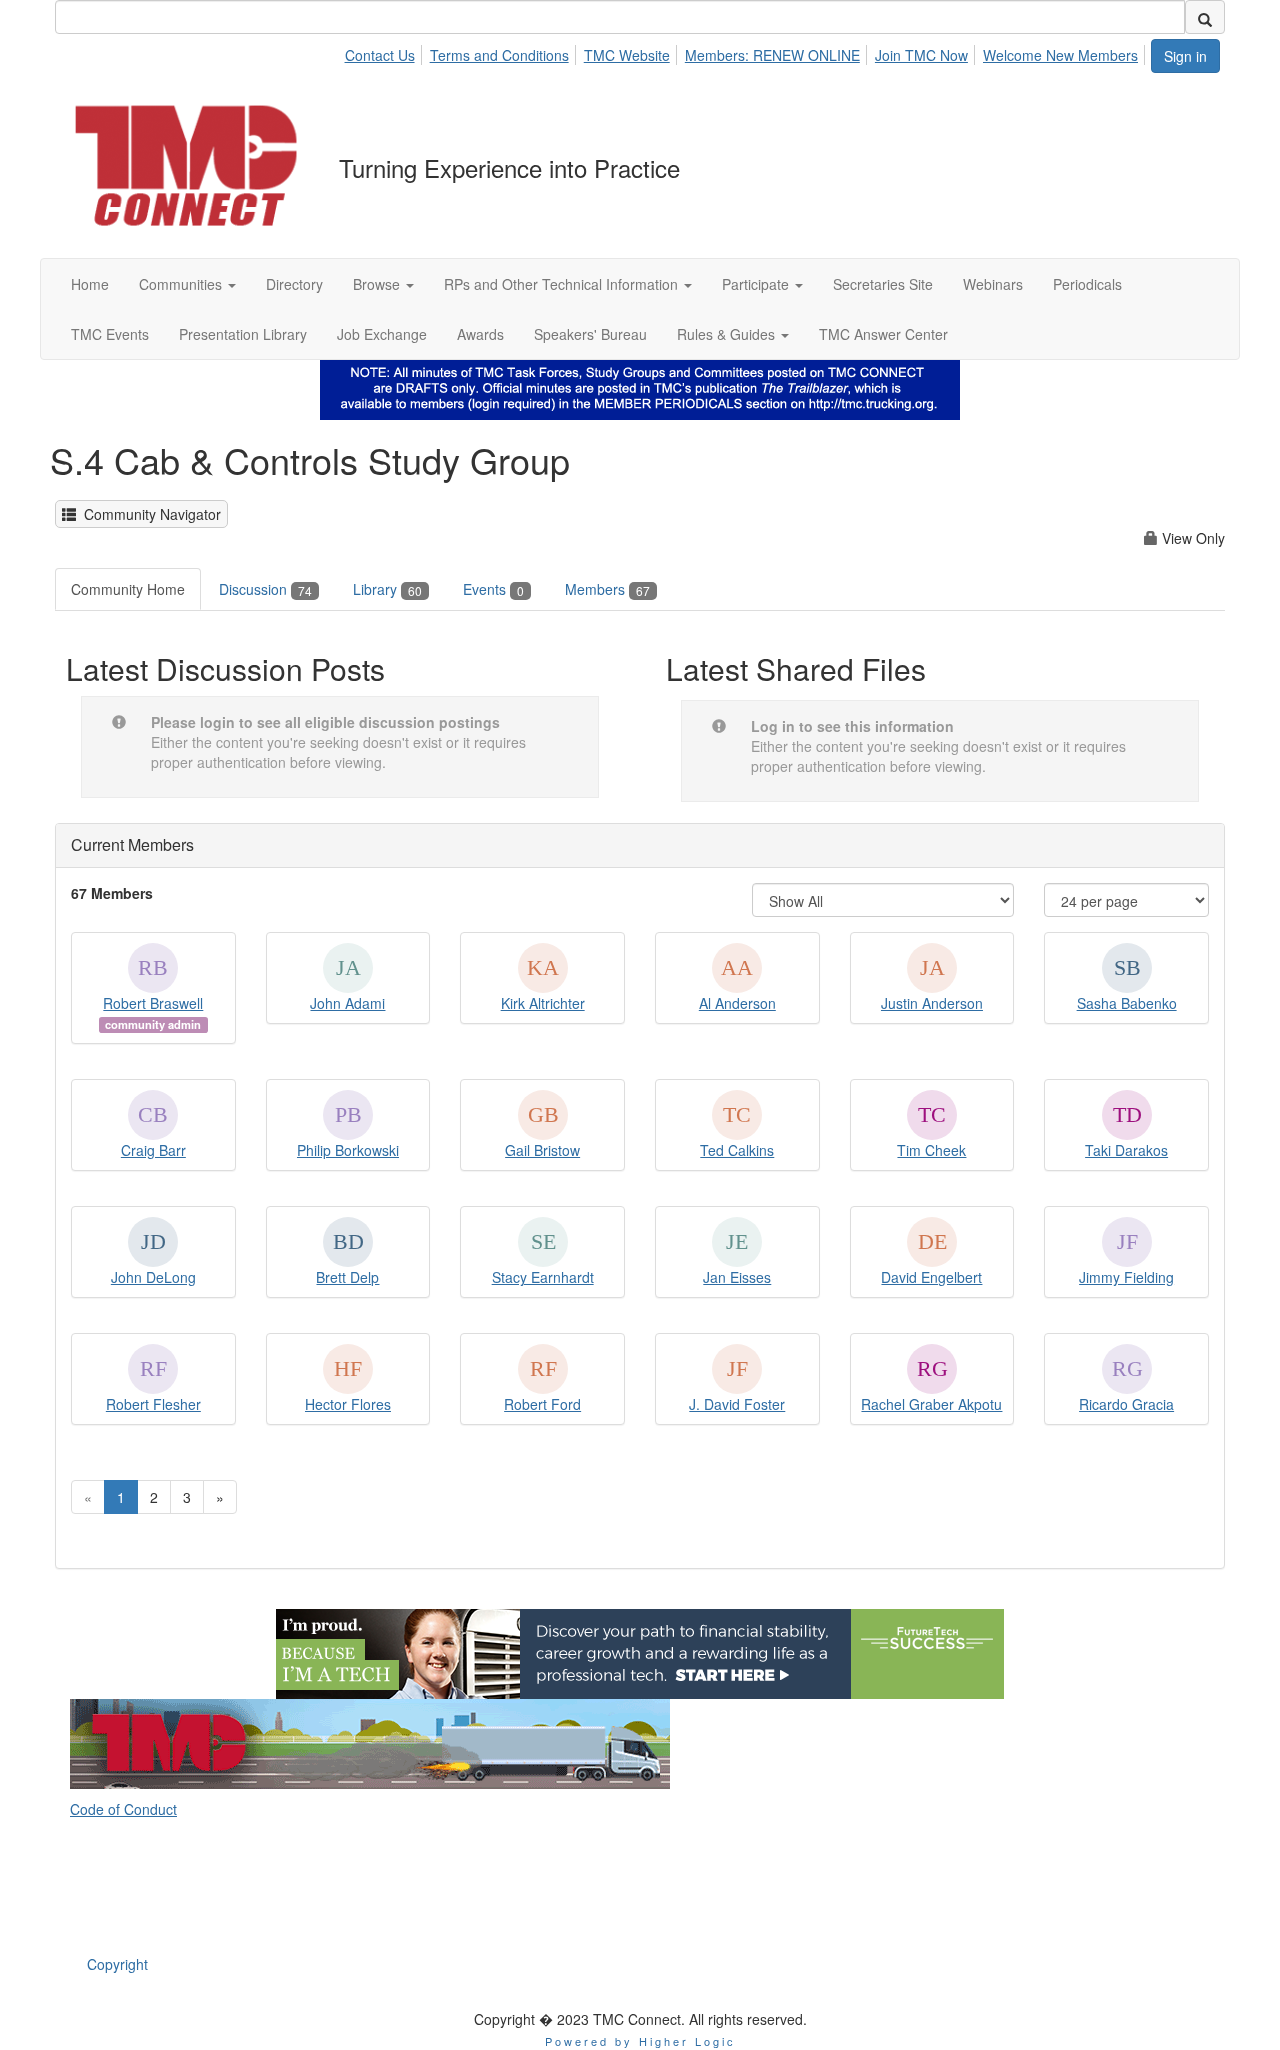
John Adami (347, 1003)
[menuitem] (384, 52)
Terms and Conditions (499, 55)
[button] (187, 284)
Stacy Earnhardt (543, 1277)
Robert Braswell (153, 1003)
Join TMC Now (921, 55)
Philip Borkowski (348, 1150)
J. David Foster (737, 1404)
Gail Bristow (542, 1150)
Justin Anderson (932, 1003)
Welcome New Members (1060, 55)
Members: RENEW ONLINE (772, 55)
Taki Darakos (1126, 1150)
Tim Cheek (931, 1150)
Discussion (265, 589)
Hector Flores (348, 1404)
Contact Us (380, 55)
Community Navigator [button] (148, 514)
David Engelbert (931, 1277)
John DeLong (153, 1277)
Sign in (1185, 56)
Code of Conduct (123, 1809)
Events (493, 589)
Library (387, 589)
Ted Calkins (737, 1150)
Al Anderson (737, 1003)
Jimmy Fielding (1126, 1277)
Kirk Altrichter (543, 1003)
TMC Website (627, 55)
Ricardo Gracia (1126, 1404)
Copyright (117, 1964)
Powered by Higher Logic (640, 2041)
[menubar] (746, 52)
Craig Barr (153, 1150)
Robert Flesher (153, 1404)
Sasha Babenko (1127, 1003)
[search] (1205, 17)
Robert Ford (542, 1404)
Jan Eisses (737, 1277)
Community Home (128, 589)
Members (607, 589)
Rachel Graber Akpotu (931, 1404)
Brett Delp (347, 1277)
